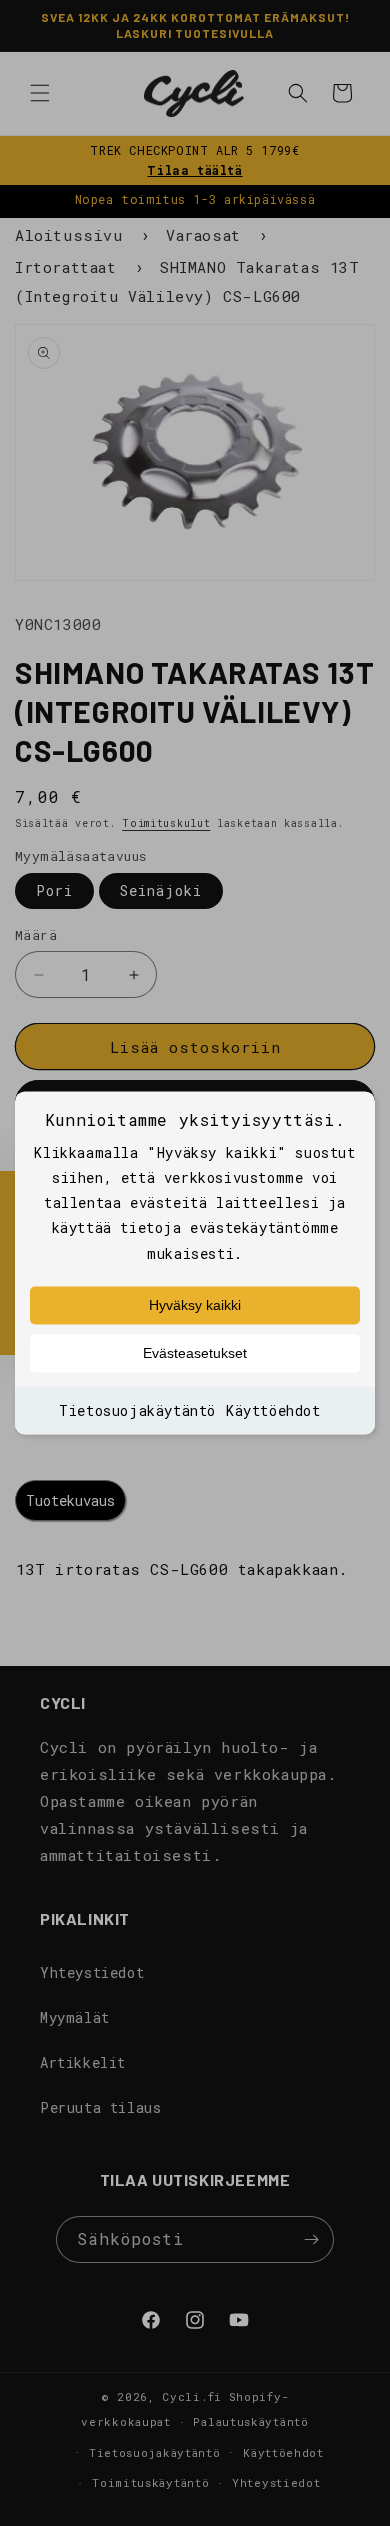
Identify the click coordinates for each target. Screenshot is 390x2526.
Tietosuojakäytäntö (137, 1410)
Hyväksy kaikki (195, 1305)
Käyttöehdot (273, 1410)
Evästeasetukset (195, 1353)
